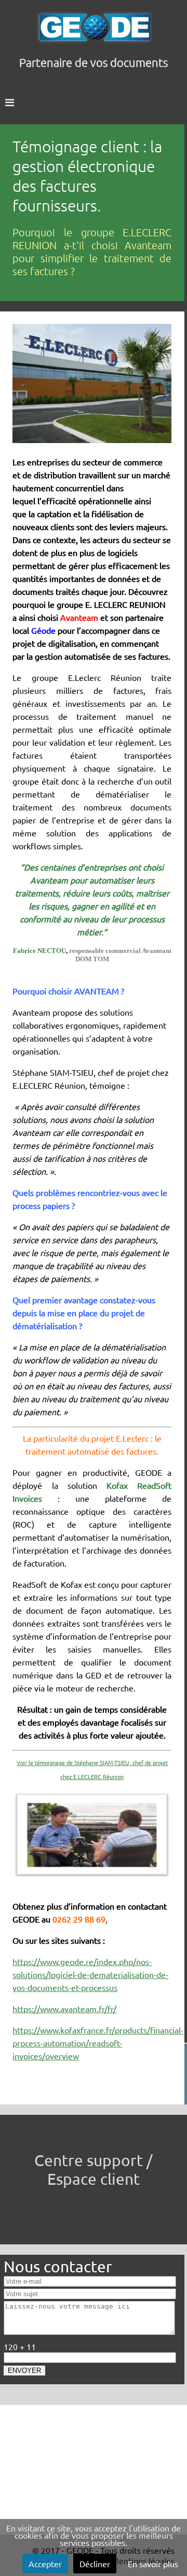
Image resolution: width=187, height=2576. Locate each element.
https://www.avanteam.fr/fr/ (64, 2009)
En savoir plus (153, 2564)
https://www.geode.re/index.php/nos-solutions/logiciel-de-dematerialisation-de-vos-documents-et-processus (90, 1974)
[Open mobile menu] (94, 102)
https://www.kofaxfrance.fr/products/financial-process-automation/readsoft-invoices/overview (98, 2043)
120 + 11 (20, 2346)
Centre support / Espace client (94, 2169)
